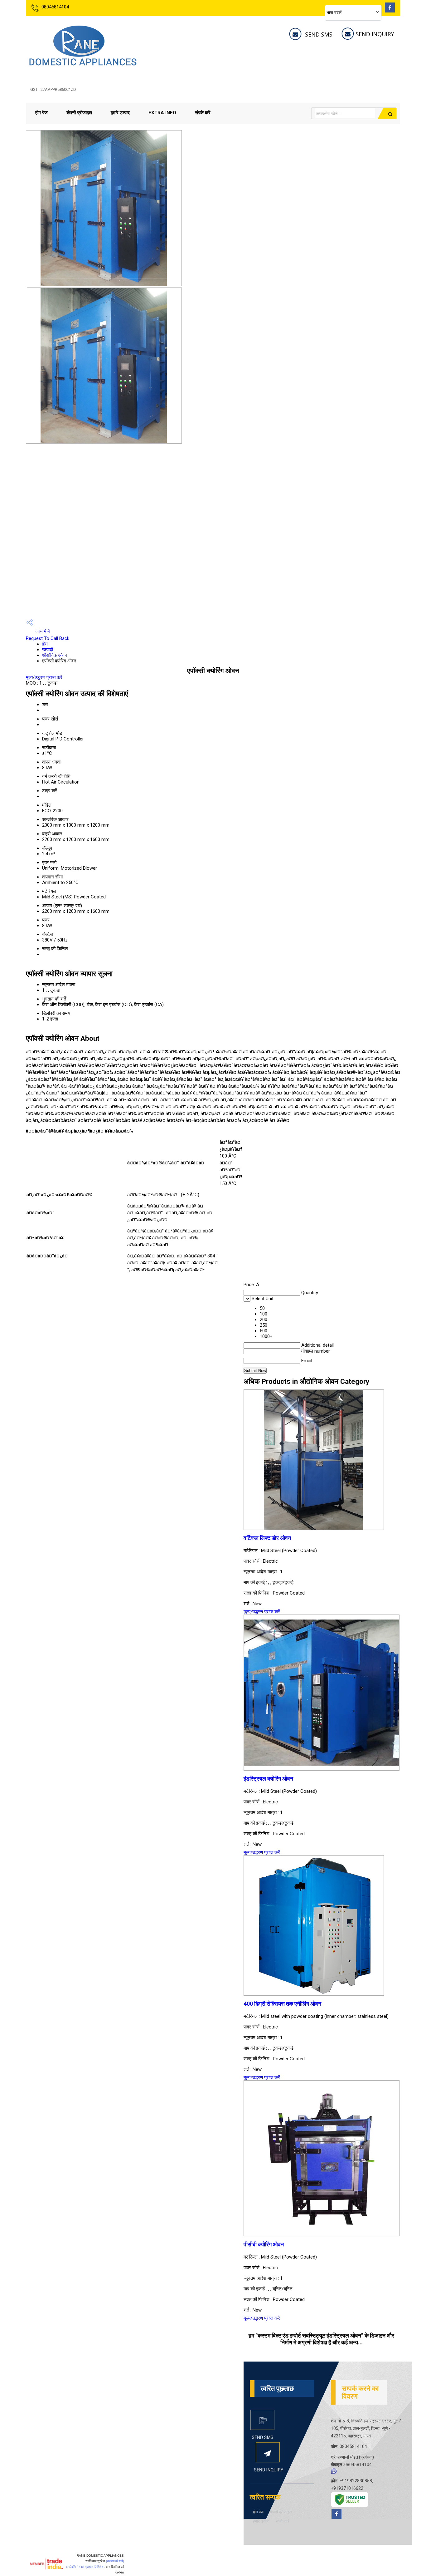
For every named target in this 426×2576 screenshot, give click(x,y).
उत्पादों (48, 650)
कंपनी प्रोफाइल (79, 113)
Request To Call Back (48, 638)
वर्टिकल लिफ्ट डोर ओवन (267, 1538)
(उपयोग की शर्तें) (115, 2561)
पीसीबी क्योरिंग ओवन (264, 2244)
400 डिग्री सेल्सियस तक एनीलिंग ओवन (282, 2004)
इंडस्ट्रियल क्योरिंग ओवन (268, 1779)
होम (45, 644)
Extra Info (162, 113)
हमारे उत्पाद (120, 113)
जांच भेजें (42, 631)
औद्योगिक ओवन (55, 655)
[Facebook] (390, 11)
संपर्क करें (203, 113)
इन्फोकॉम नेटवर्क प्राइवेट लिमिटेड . (86, 2567)
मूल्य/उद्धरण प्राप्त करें (44, 677)
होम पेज (41, 113)
